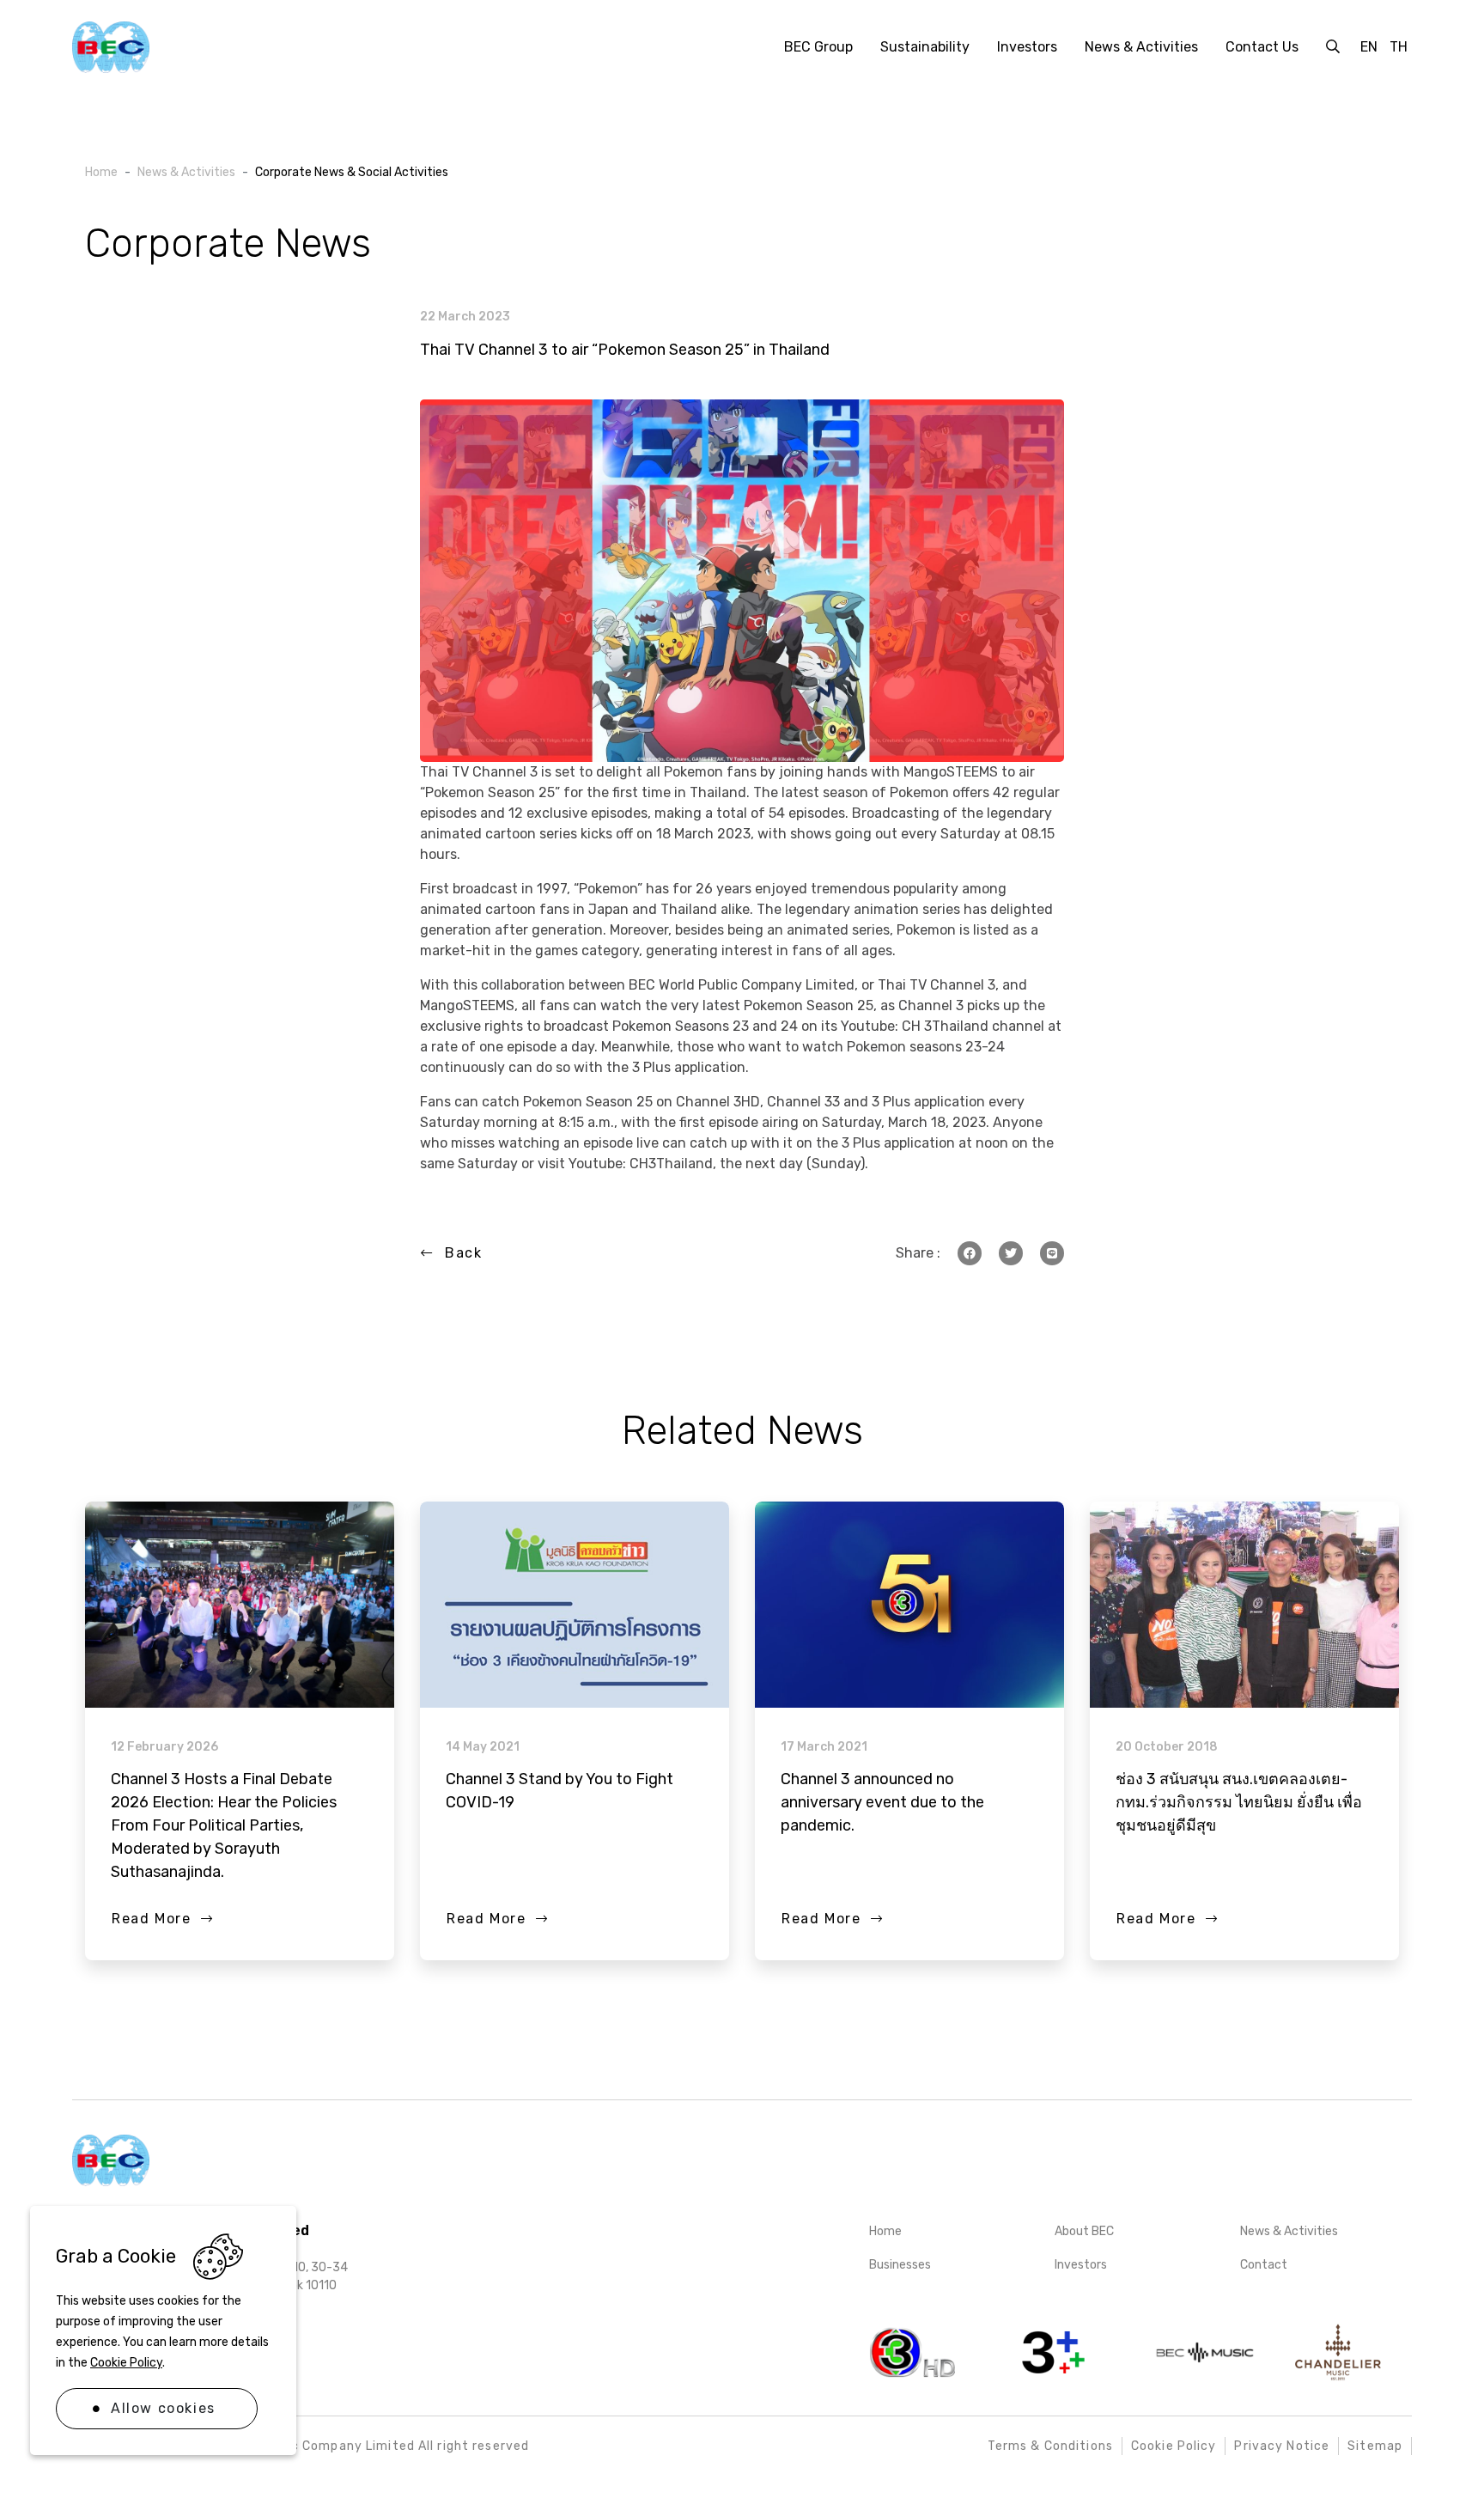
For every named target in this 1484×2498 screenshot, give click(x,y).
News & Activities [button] (1141, 47)
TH (1399, 47)
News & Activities (1289, 2231)
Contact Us (1262, 47)
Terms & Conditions (1050, 2446)
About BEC (1084, 2231)
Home (885, 2231)
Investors (1081, 2265)
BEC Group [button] (818, 47)
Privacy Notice (1282, 2446)
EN (1369, 47)
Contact (1264, 2265)
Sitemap (1375, 2446)
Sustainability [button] (925, 47)
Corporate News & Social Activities (352, 172)
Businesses (900, 2265)
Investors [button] (1027, 47)
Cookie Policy (126, 2363)
